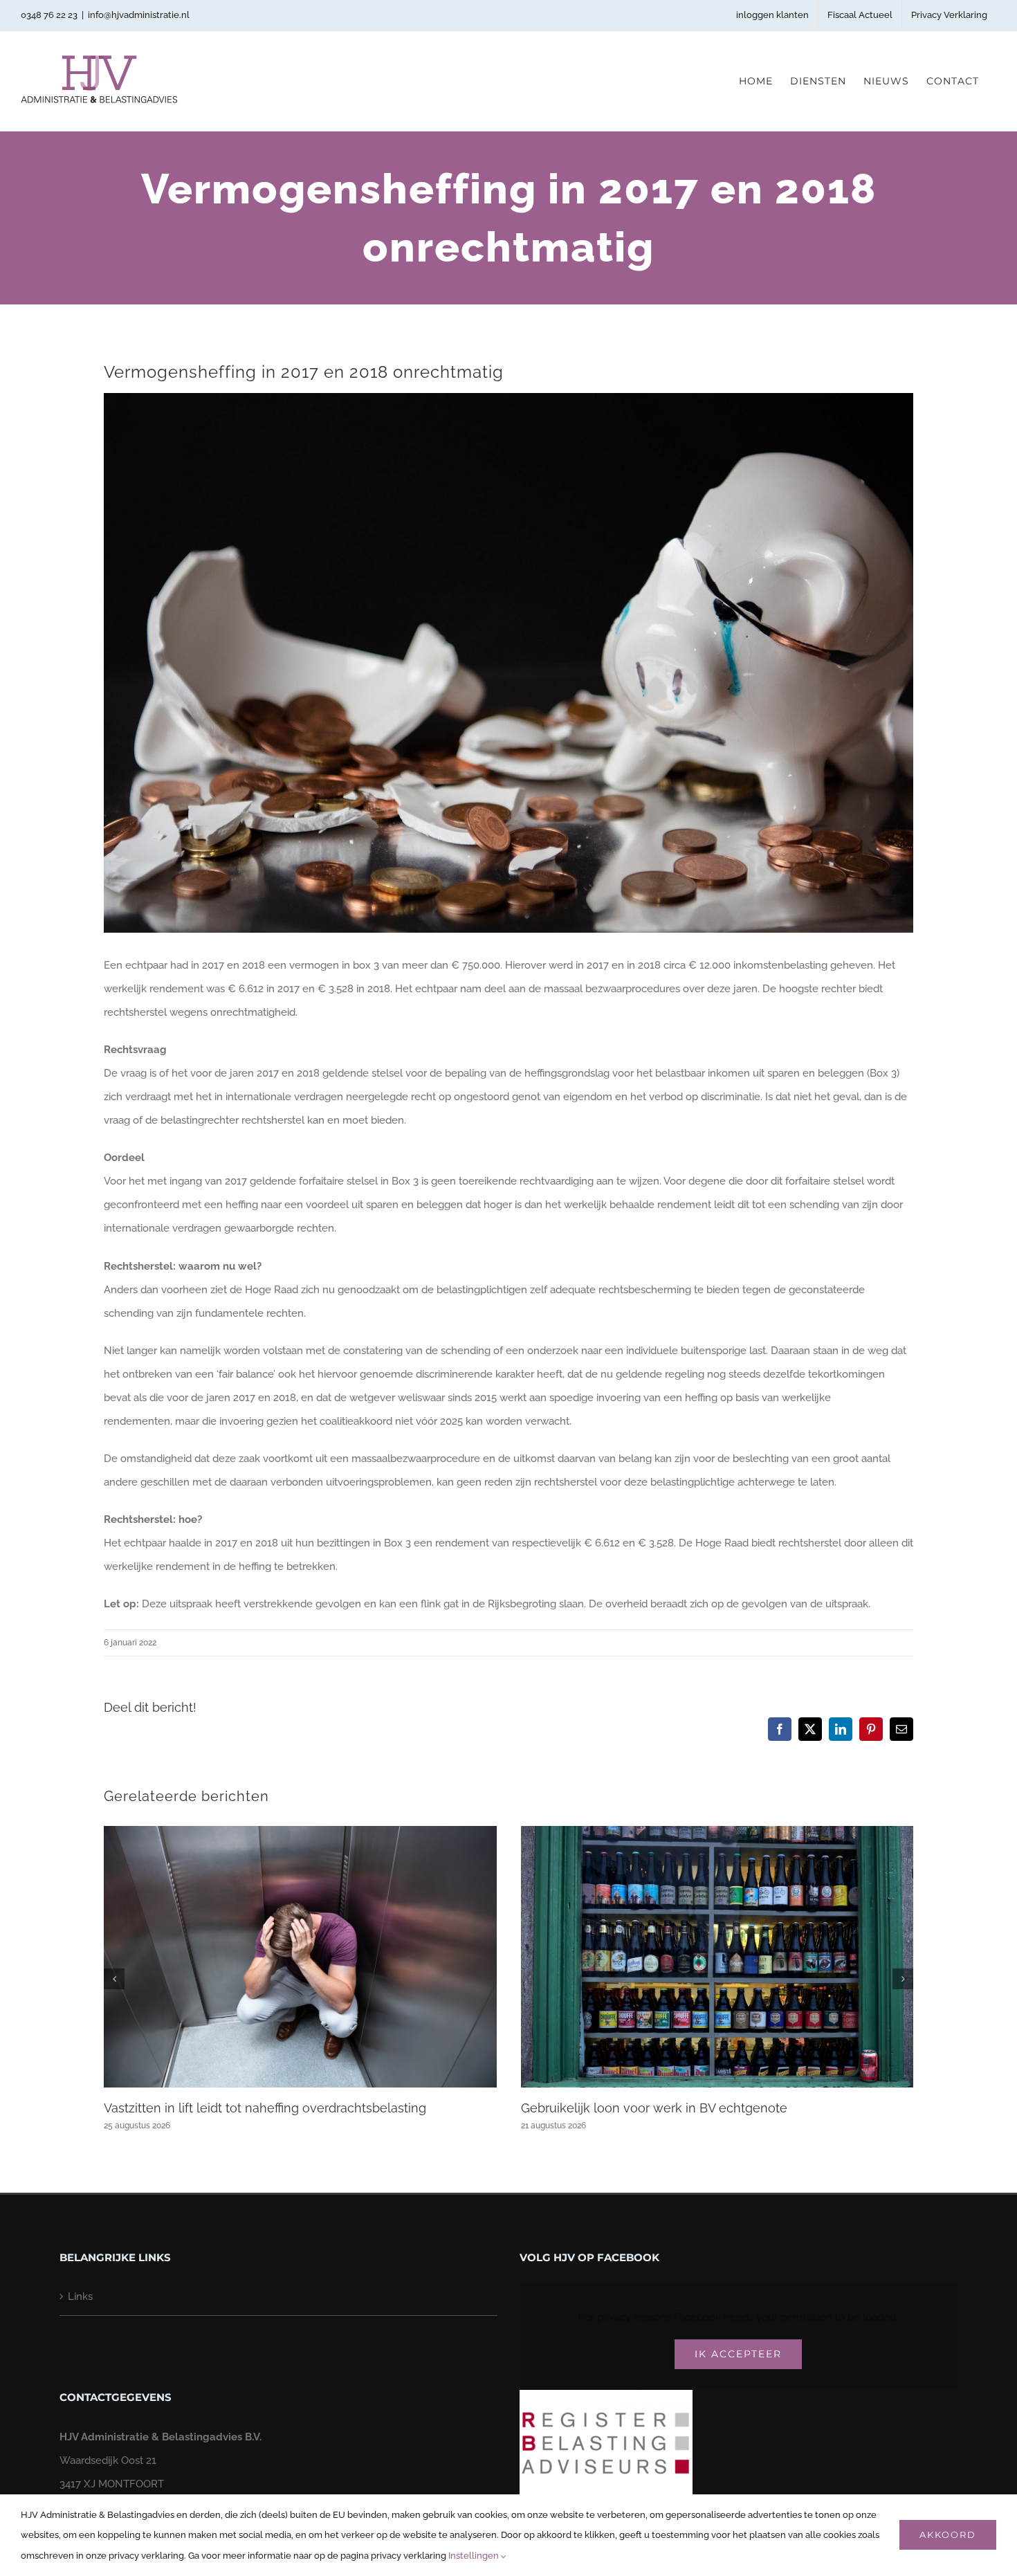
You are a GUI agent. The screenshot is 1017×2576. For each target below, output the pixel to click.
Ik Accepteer (738, 2354)
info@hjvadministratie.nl (139, 15)
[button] (114, 1979)
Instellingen (475, 2556)
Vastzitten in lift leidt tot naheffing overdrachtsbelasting (265, 2108)
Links (80, 2296)
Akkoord (948, 2534)
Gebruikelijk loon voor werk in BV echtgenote (654, 2108)
